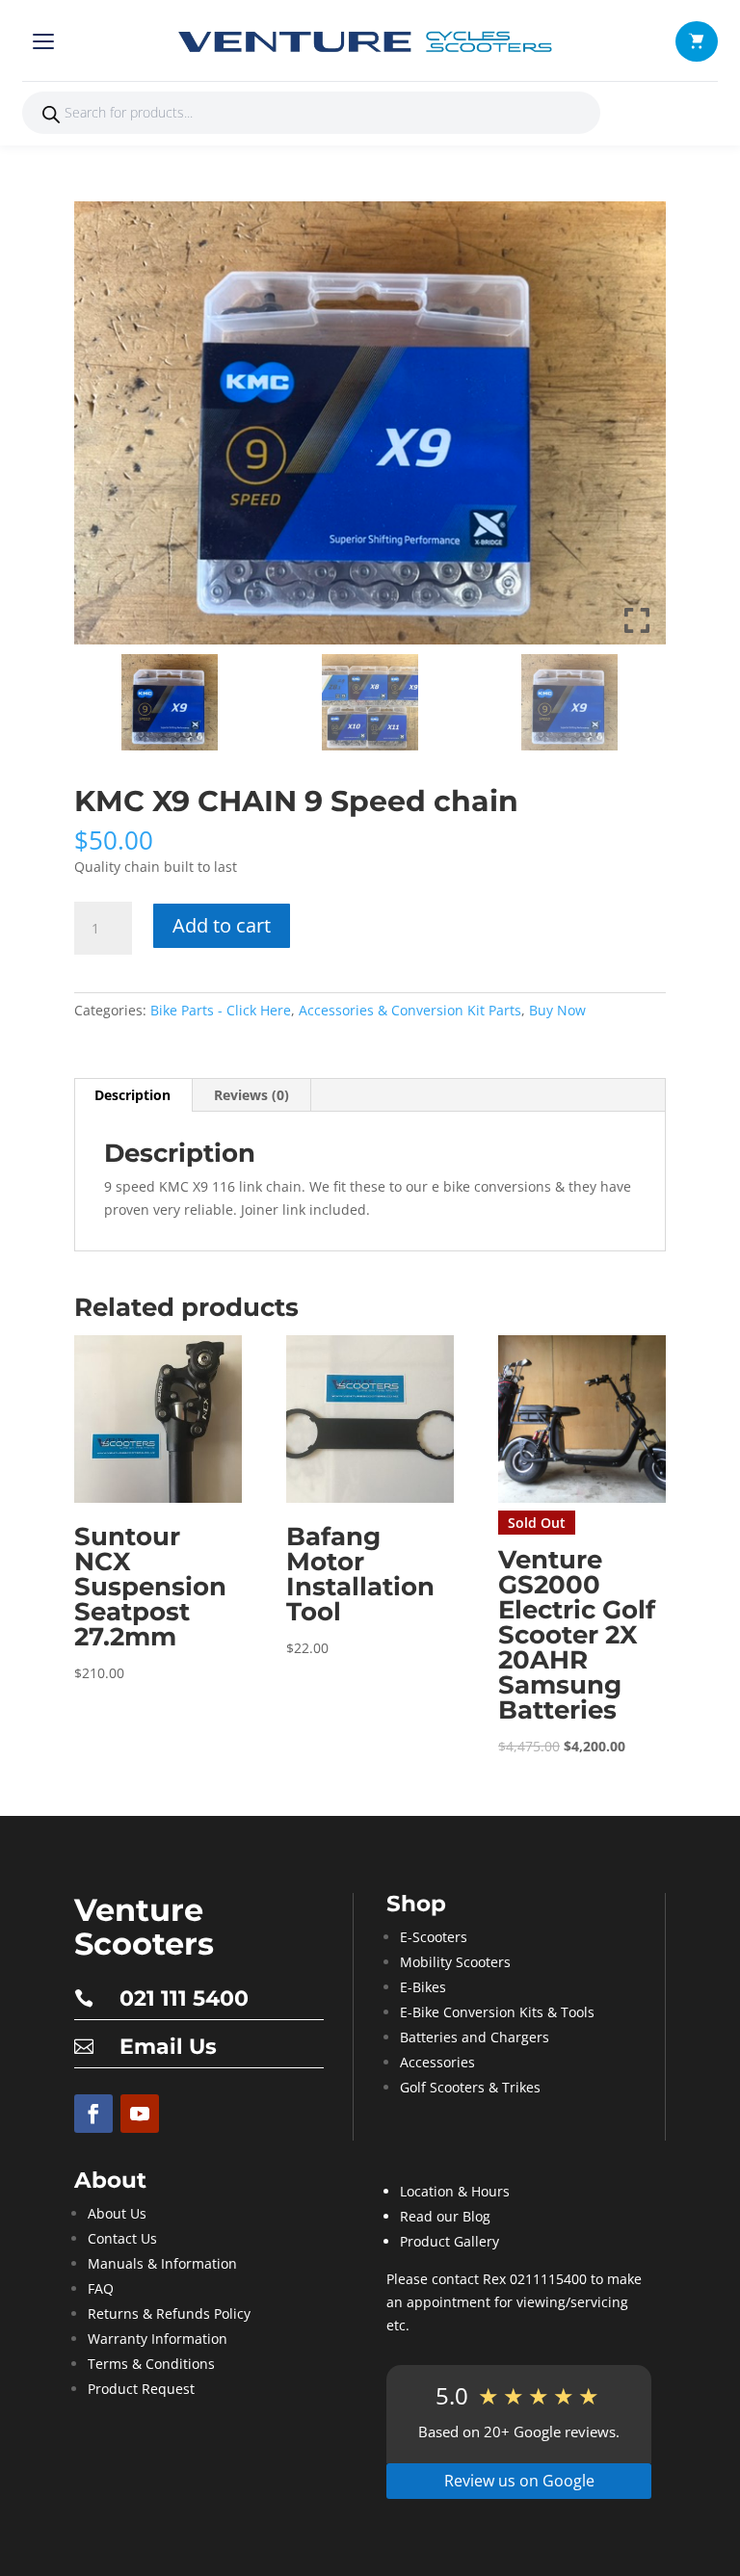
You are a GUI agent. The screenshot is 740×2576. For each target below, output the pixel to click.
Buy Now (557, 1010)
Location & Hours (455, 2191)
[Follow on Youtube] (140, 2114)
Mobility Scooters (455, 1962)
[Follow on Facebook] (93, 2114)
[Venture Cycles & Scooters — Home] (370, 41)
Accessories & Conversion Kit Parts (410, 1010)
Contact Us (122, 2238)
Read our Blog (445, 2216)
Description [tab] (132, 1095)
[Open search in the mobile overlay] (311, 113)
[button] (697, 41)
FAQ (101, 2288)
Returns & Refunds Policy (169, 2313)
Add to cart (222, 925)
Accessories (437, 2062)
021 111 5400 (184, 1998)
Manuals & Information (162, 2263)
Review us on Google (519, 2481)
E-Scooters (434, 1937)
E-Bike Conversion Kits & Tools (497, 2012)
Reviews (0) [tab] (251, 1095)
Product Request (141, 2389)
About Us (117, 2213)
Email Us (168, 2047)
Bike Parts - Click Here (221, 1010)
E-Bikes (423, 1987)
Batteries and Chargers (475, 2037)
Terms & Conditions (151, 2364)
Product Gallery (449, 2241)
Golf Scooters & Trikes (470, 2087)
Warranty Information (158, 2339)
